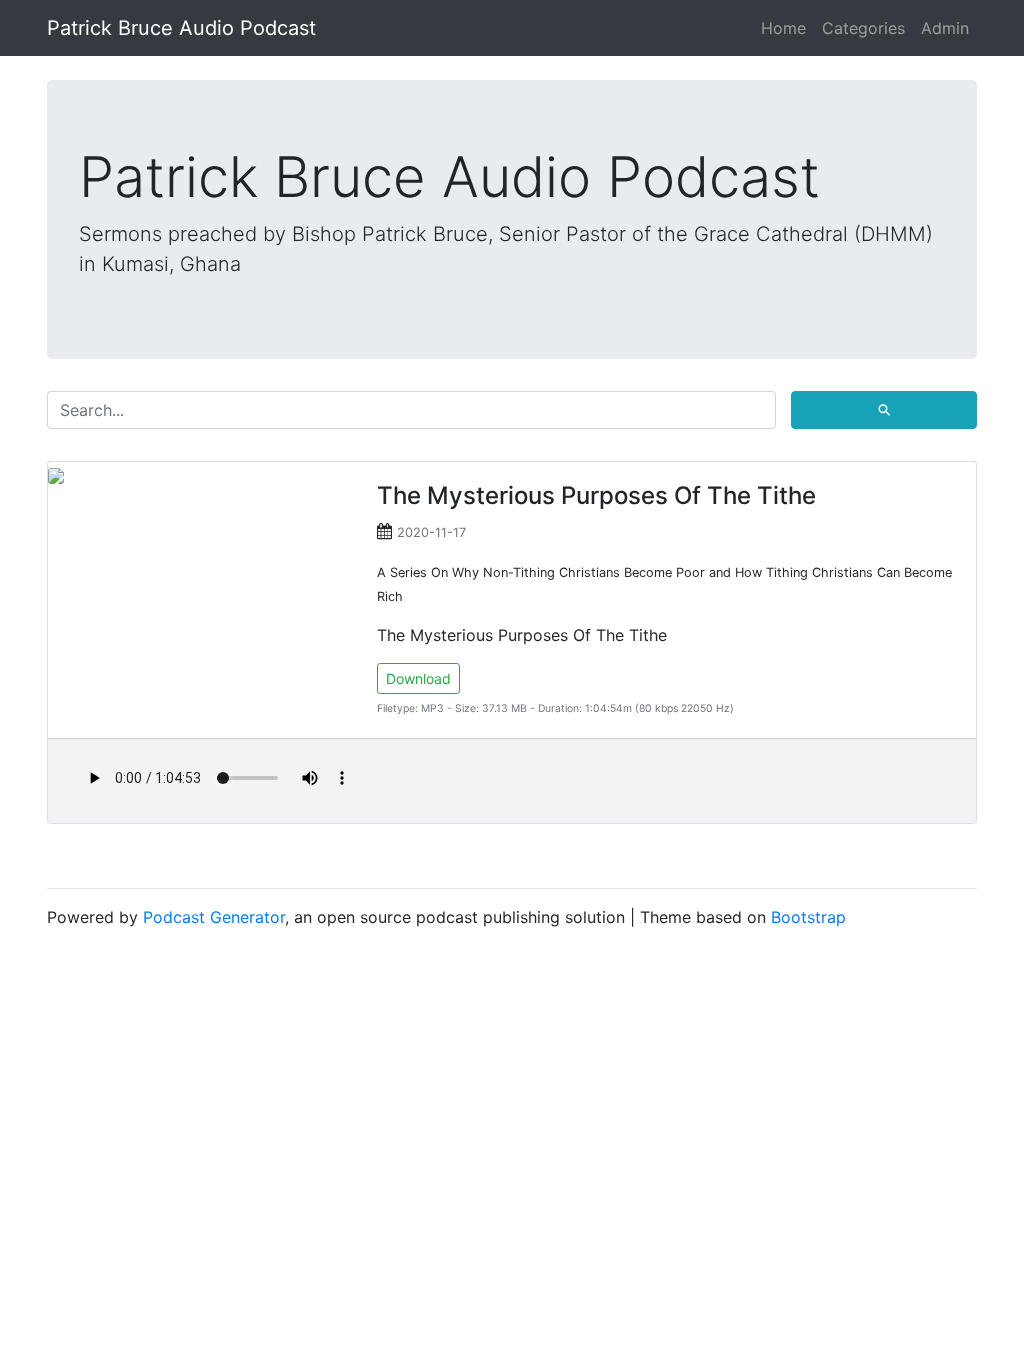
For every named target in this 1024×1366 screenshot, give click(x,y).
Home (783, 28)
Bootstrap (808, 917)
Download (418, 678)
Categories (863, 28)
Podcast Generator (214, 917)
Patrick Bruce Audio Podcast (181, 28)
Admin (945, 28)
